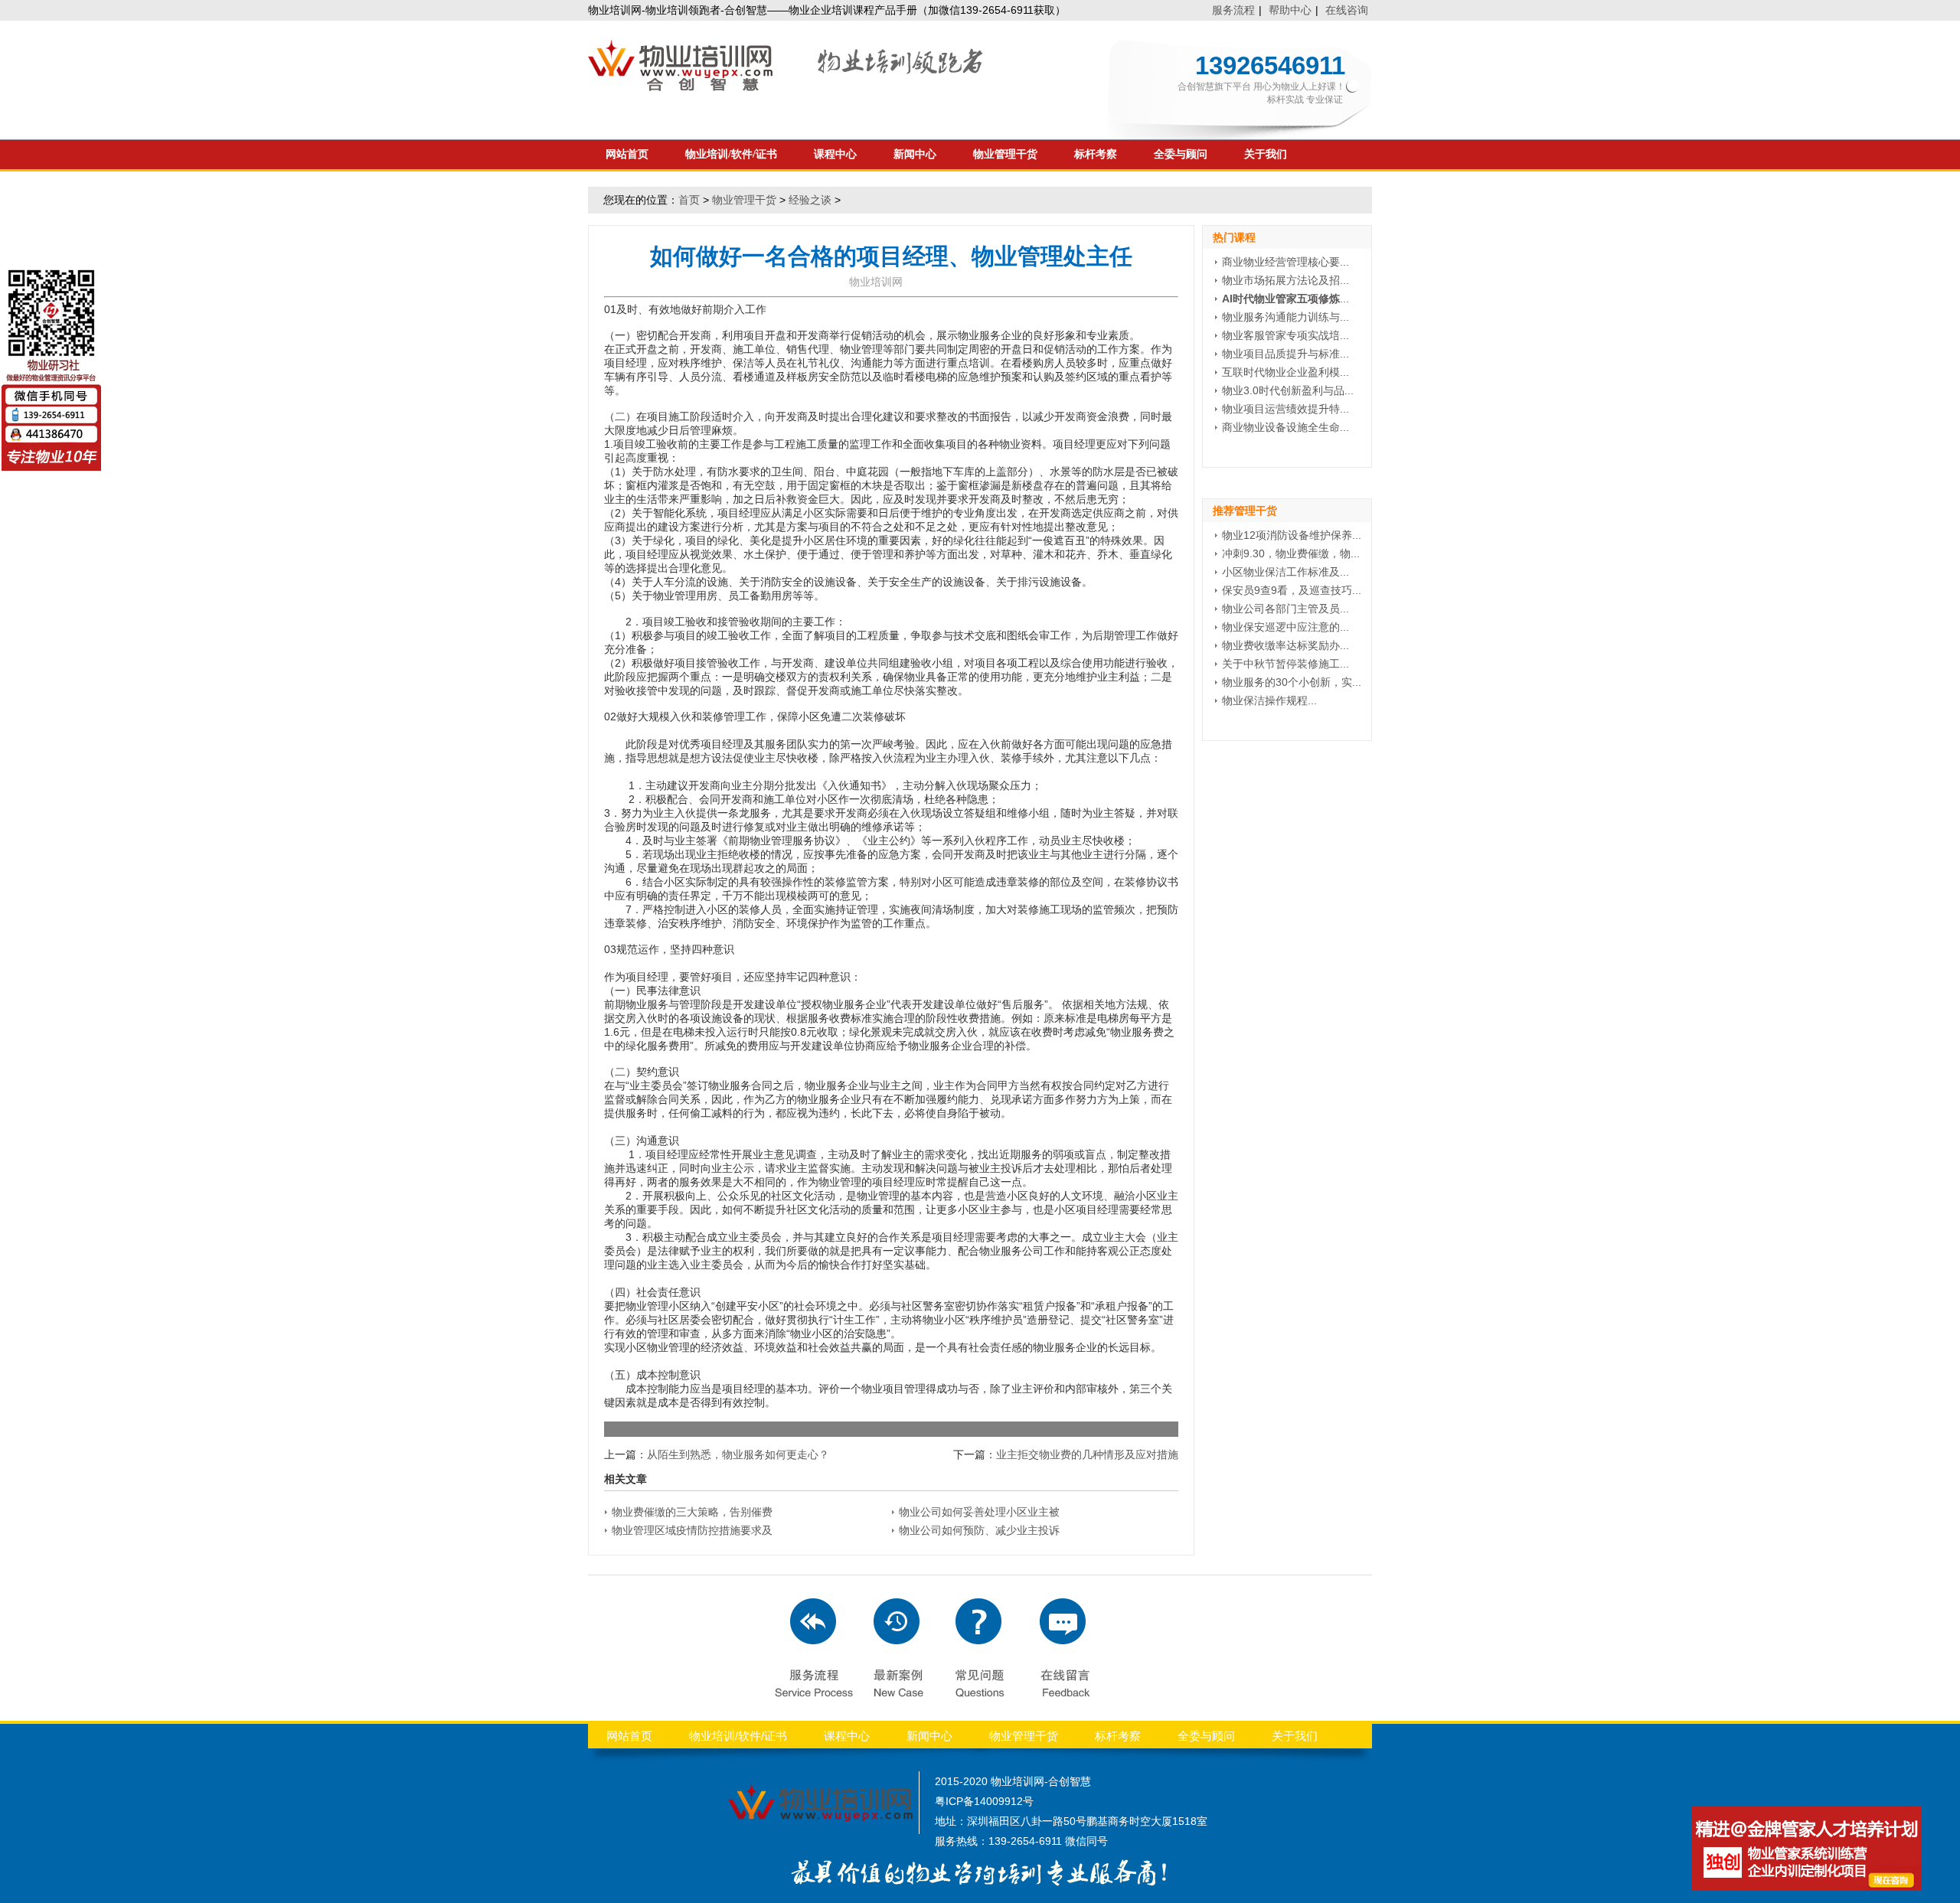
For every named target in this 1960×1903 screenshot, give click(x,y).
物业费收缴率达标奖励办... (1285, 645)
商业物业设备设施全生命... (1285, 427)
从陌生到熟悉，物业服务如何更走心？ (738, 1454)
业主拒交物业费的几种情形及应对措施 (1087, 1454)
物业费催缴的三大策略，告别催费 (692, 1512)
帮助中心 (1290, 10)
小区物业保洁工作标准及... (1285, 572)
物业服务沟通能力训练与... (1285, 317)
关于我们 (1266, 154)
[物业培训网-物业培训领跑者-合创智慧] (787, 87)
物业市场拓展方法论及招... (1285, 280)
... (1285, 299)
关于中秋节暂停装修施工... (1285, 664)
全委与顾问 (1181, 154)
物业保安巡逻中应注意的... (1285, 627)
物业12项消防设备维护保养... (1292, 535)
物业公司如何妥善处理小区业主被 (979, 1512)
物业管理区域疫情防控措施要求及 (692, 1530)
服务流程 (1233, 10)
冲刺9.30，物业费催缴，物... (1291, 553)
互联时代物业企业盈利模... (1285, 372)
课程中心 (835, 154)
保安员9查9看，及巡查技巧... (1292, 590)
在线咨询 (1347, 10)
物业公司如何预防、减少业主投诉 (979, 1530)
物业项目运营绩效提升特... (1285, 409)
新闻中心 (915, 154)
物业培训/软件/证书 (731, 154)
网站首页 (627, 154)
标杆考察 (1096, 154)
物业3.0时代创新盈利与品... (1288, 390)
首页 (689, 200)
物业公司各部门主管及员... (1285, 609)
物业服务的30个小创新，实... (1292, 682)
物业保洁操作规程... (1269, 700)
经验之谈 (810, 200)
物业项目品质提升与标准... (1285, 354)
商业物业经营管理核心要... (1285, 262)
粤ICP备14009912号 (984, 1801)
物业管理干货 (1005, 154)
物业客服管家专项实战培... (1285, 335)
